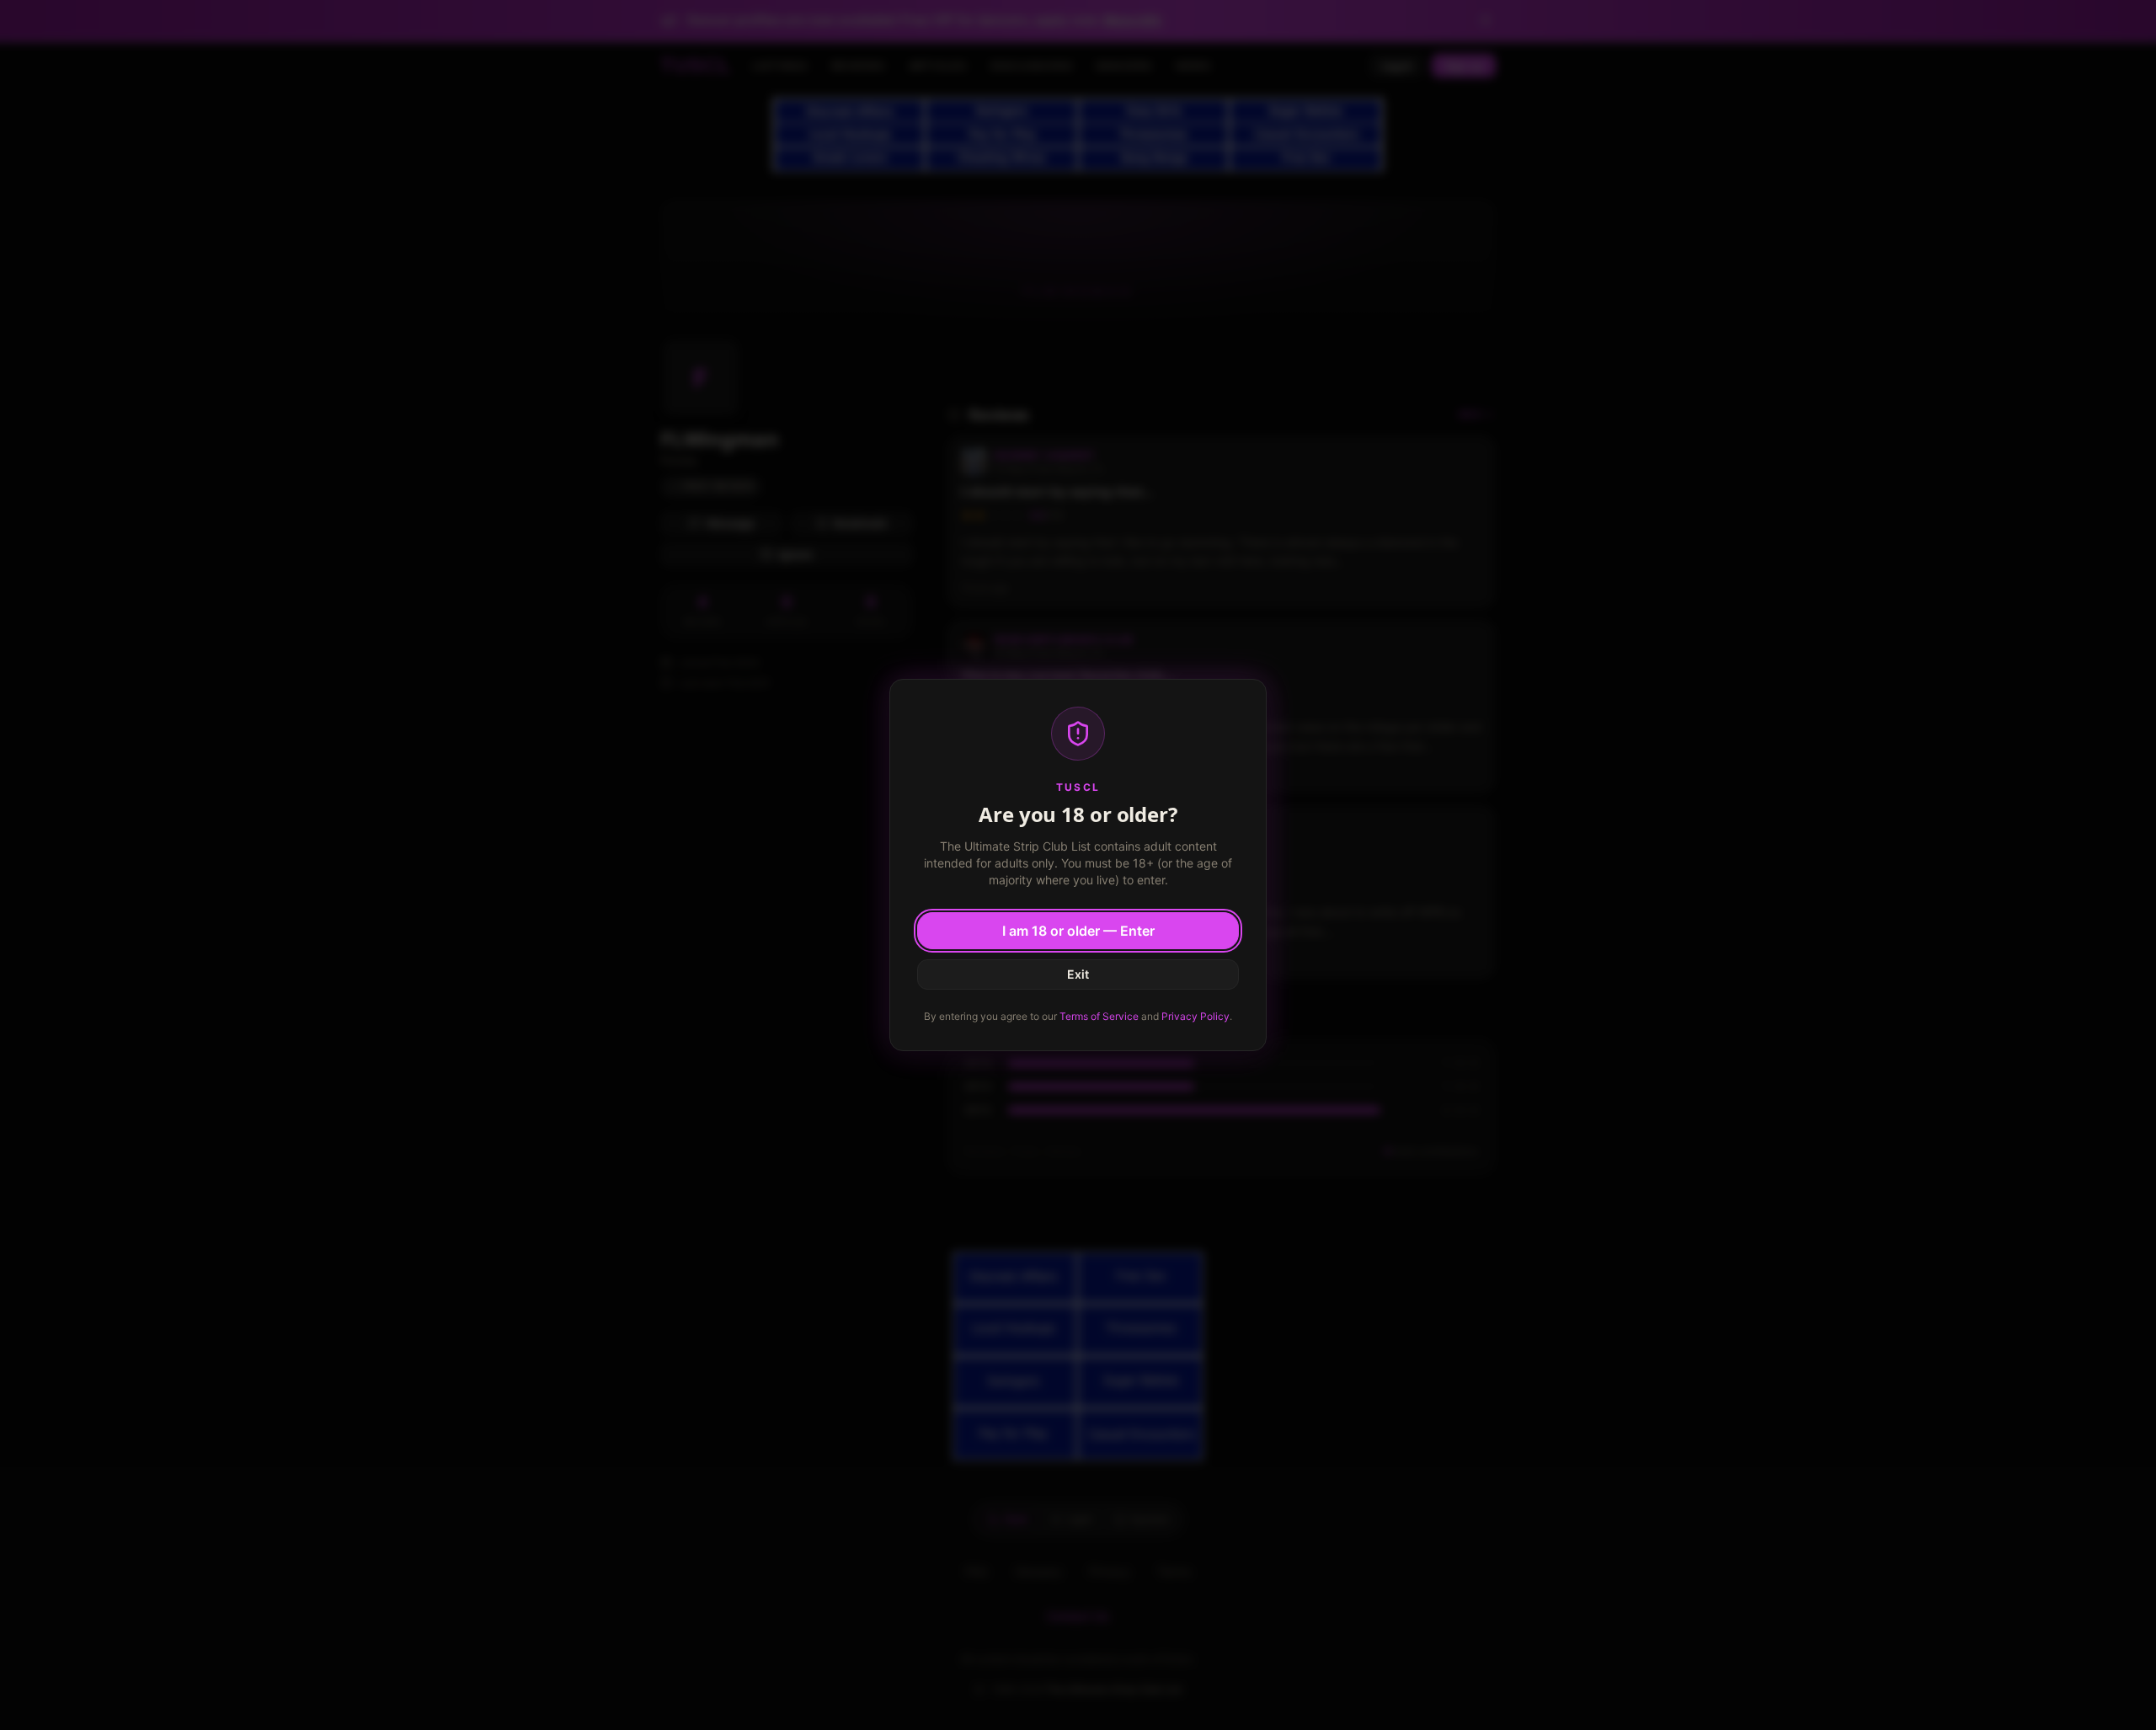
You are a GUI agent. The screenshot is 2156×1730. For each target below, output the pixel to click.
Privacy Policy (1195, 1016)
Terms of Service (1099, 1016)
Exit (1078, 974)
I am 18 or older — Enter (1078, 931)
